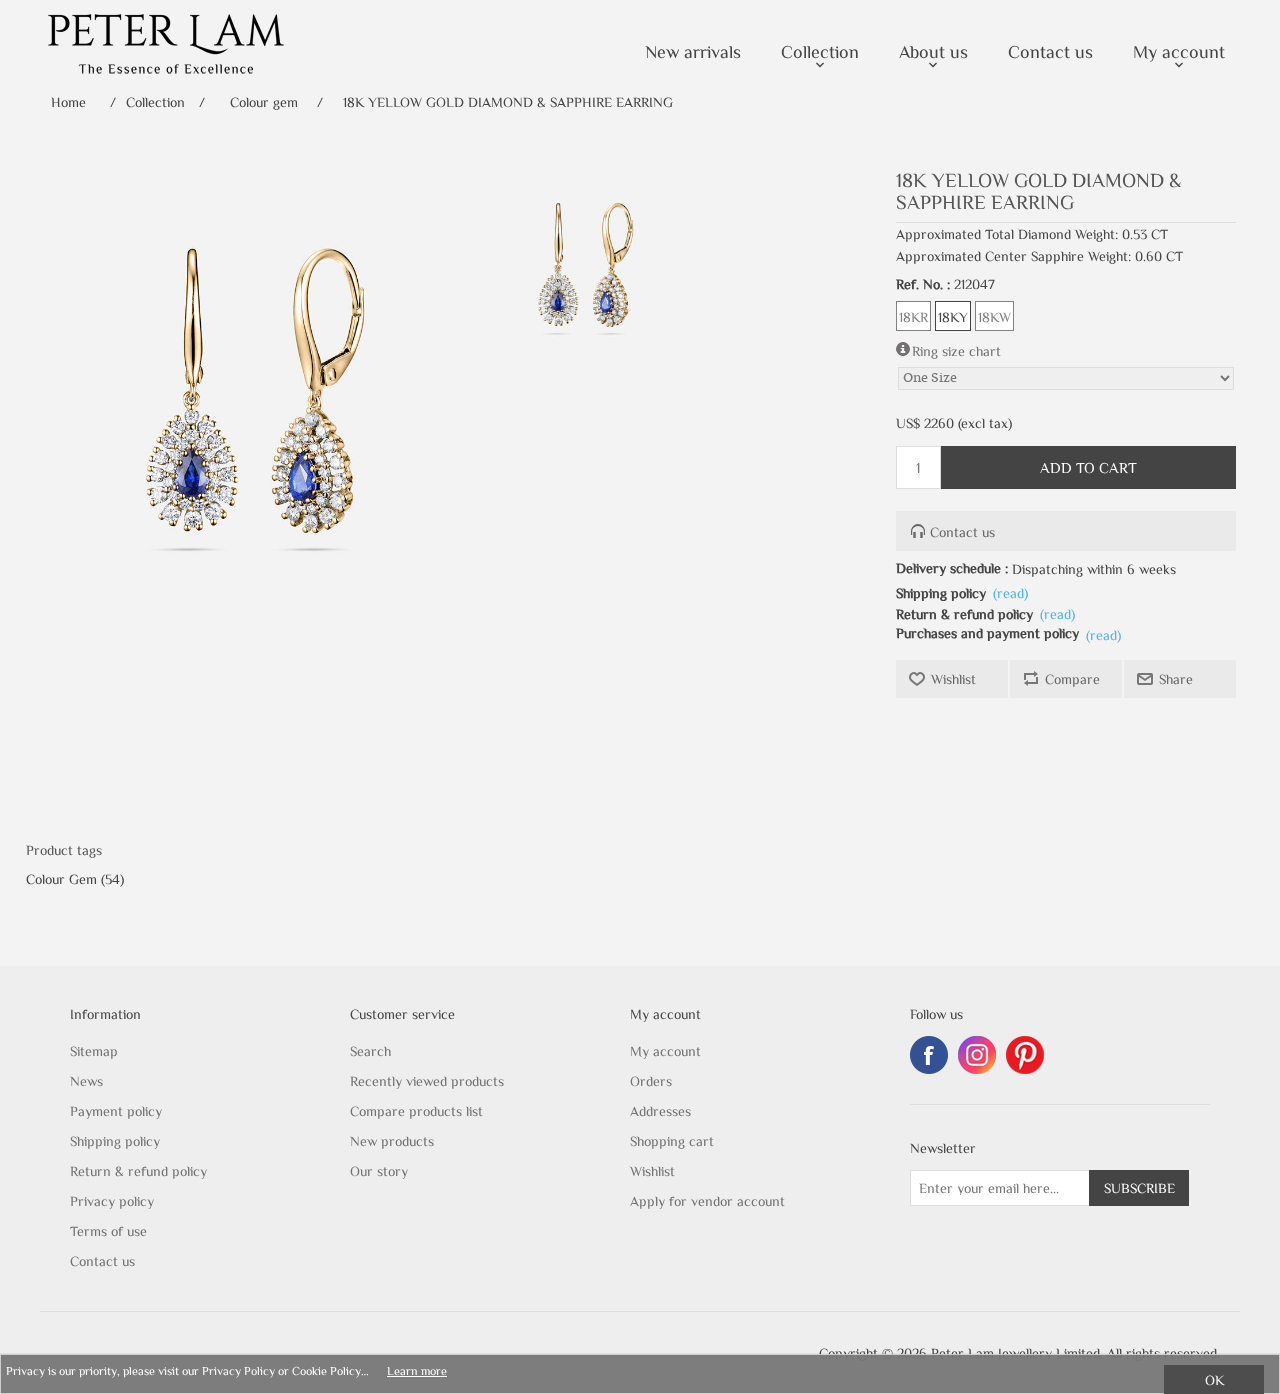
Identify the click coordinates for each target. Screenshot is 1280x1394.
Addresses (660, 1111)
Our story (379, 1171)
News (86, 1081)
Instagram (977, 1055)
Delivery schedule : (952, 568)
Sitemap (94, 1051)
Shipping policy (941, 593)
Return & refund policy (964, 614)
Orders (651, 1081)
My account (665, 1051)
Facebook (929, 1055)
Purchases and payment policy (987, 633)
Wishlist (652, 1171)
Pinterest (1025, 1055)
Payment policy (116, 1111)
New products (392, 1141)
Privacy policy (112, 1201)
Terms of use (108, 1231)
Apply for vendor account (707, 1201)
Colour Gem (61, 879)
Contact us (962, 532)
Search (370, 1051)
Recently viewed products (427, 1081)
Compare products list (416, 1111)
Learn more (417, 1370)
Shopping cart (672, 1141)
